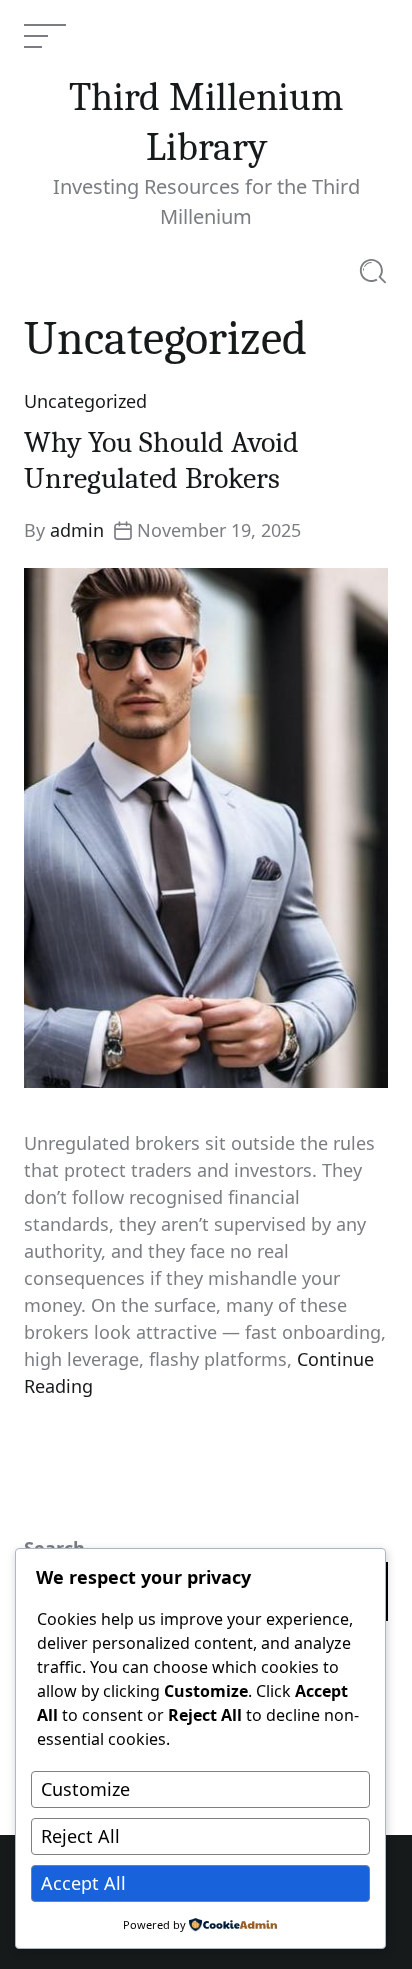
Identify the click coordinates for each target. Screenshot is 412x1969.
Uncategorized (85, 401)
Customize (85, 1789)
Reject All (80, 1836)
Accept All (83, 1883)
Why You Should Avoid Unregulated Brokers (161, 460)
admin (77, 530)
